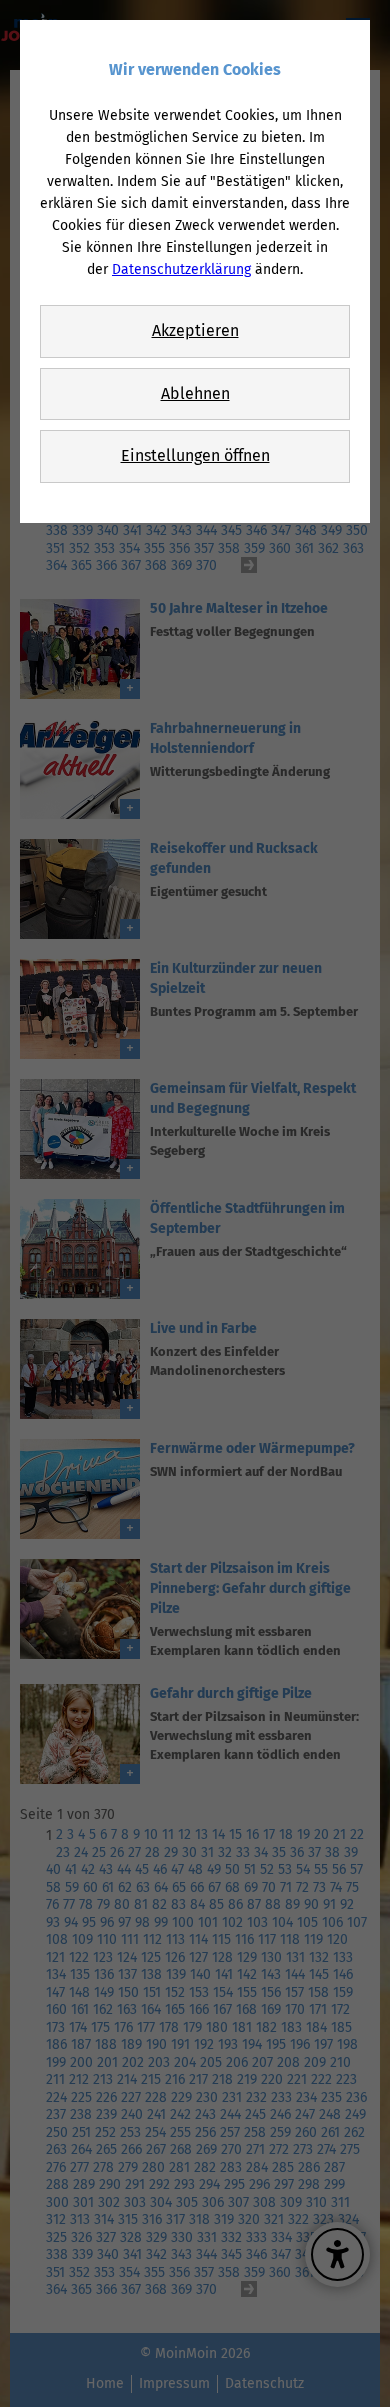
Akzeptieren (195, 330)
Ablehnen (195, 393)
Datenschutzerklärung (181, 269)
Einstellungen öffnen (195, 455)
